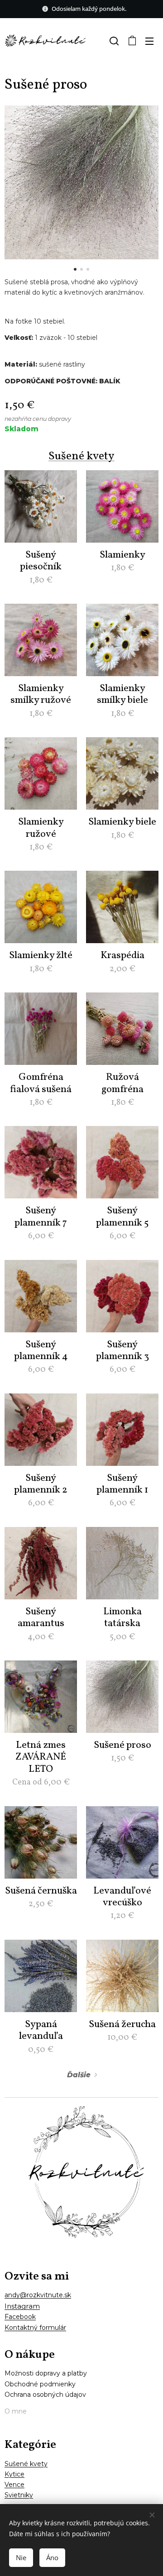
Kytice (14, 2474)
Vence (14, 2485)
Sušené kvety (81, 456)
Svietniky (19, 2495)
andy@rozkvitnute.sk (38, 2295)
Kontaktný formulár (35, 2328)
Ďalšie (79, 2075)
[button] (113, 41)
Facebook (20, 2317)
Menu (149, 41)
